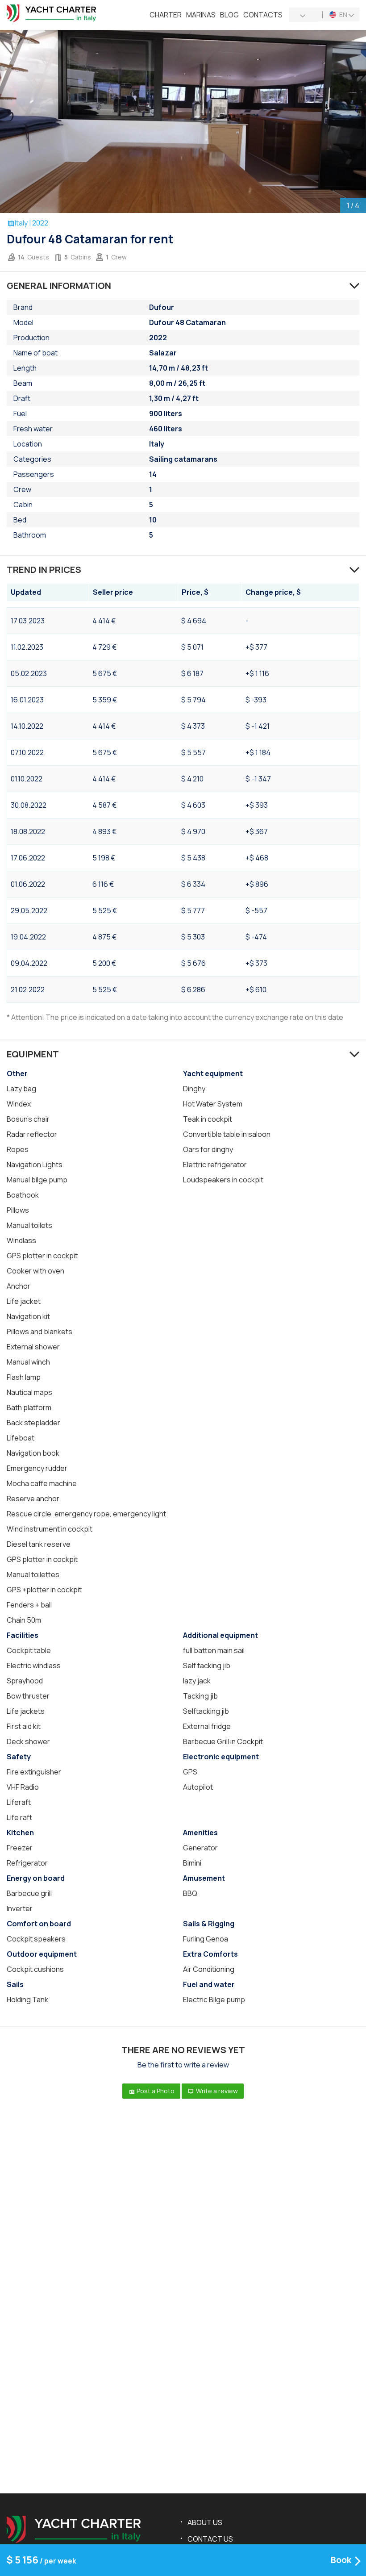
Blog (229, 15)
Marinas (201, 15)
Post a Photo (155, 2091)
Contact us (210, 2539)
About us (205, 2522)
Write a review (216, 2091)
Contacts (263, 15)
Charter (166, 15)
